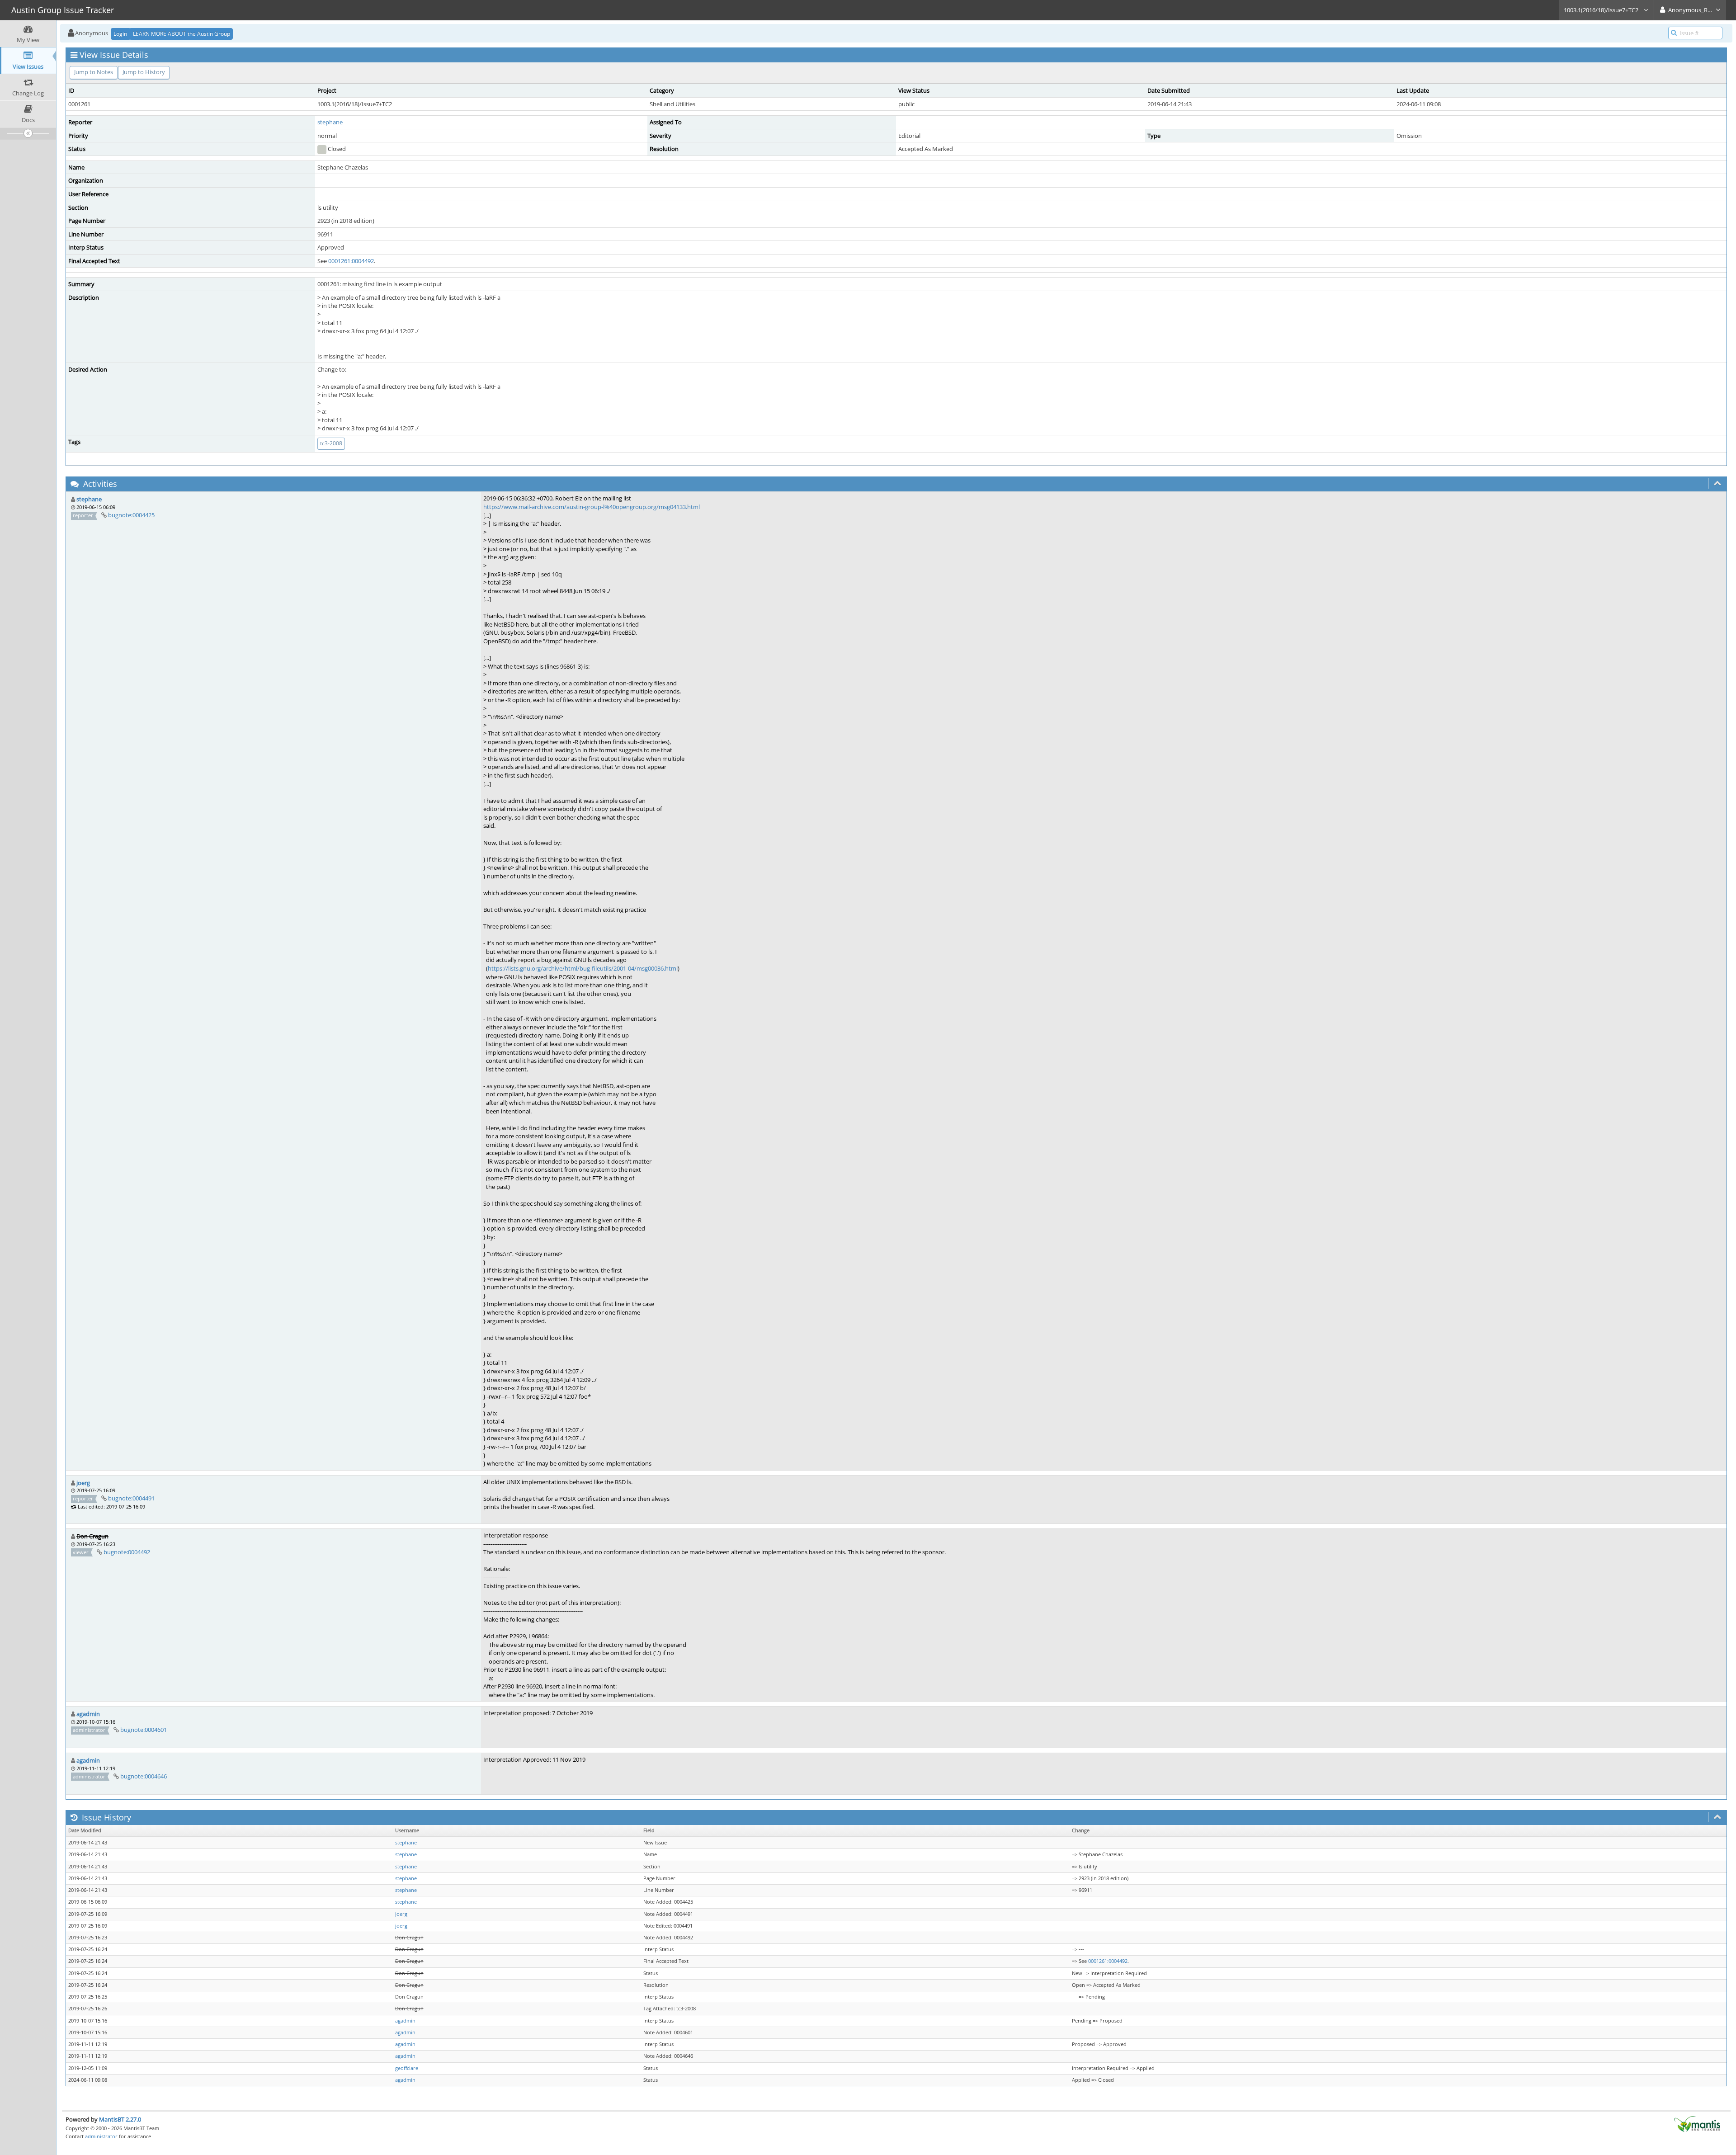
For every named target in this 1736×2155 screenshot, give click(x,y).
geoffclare (407, 2068)
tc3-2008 (331, 443)
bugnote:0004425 (131, 515)
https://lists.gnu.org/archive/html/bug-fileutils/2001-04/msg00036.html (583, 968)
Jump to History (144, 72)
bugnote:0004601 (144, 1730)
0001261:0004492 (351, 261)
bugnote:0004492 (127, 1552)
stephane (330, 122)
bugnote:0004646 (144, 1776)
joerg (83, 1483)
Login (120, 34)
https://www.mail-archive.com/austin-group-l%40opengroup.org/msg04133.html (592, 507)
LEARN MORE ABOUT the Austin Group (182, 34)
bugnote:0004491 (131, 1498)
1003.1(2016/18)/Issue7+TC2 (1602, 10)
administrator (101, 2136)
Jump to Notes (94, 72)
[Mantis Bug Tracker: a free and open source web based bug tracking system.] (1697, 2123)
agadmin (88, 1714)
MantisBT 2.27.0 (120, 2119)
